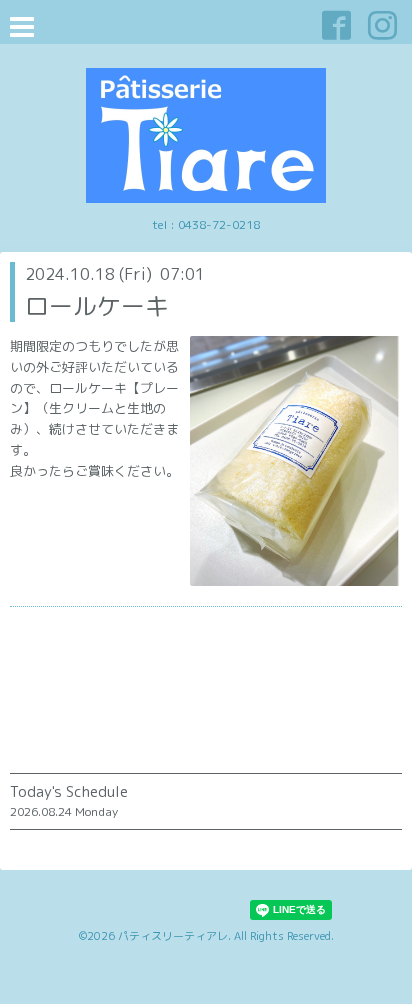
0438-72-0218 (219, 224)
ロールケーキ (97, 306)
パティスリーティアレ (173, 936)
